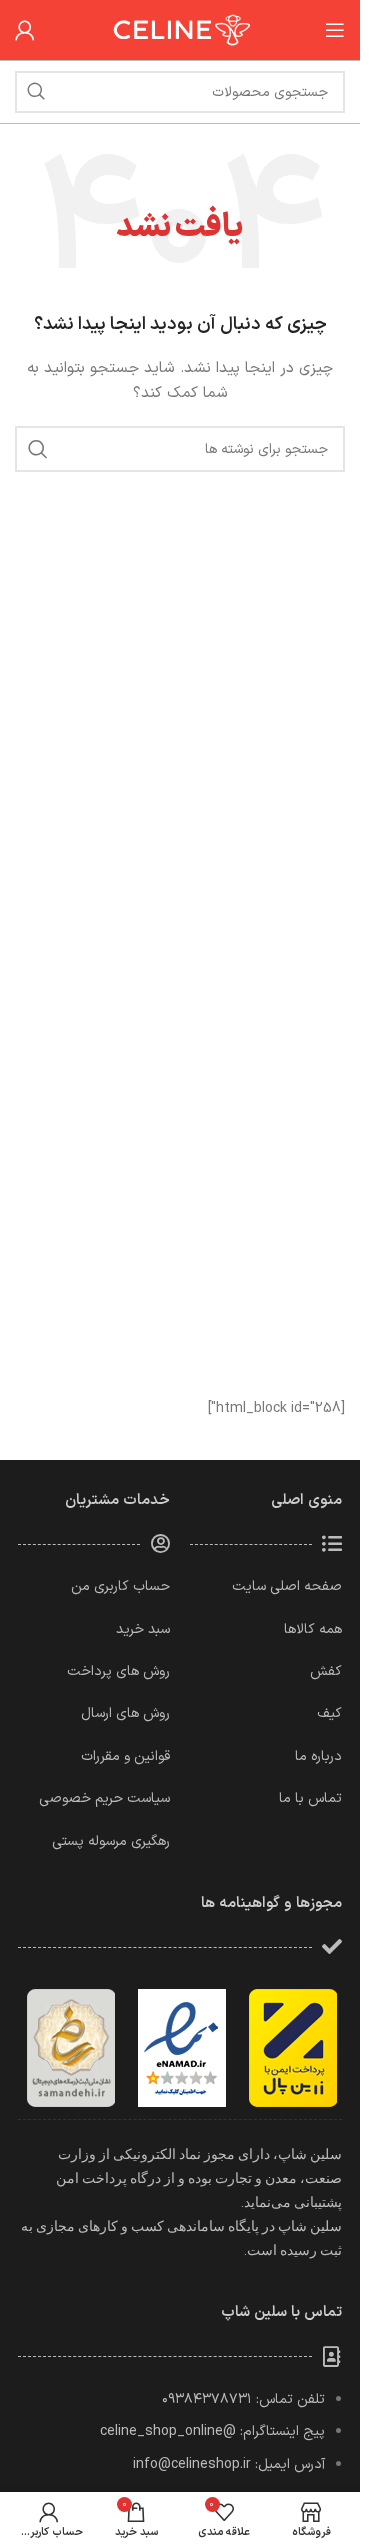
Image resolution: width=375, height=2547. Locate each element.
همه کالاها (313, 1629)
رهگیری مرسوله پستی (111, 1841)
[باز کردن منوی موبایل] (335, 30)
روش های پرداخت (118, 1671)
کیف (329, 1713)
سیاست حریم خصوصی (104, 1798)
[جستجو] (36, 92)
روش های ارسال (125, 1713)
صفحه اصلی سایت (287, 1586)
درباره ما (318, 1756)
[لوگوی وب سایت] (180, 29)
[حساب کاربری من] (25, 30)
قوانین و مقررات (125, 1756)
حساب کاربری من (120, 1586)
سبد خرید (143, 1629)
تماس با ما (310, 1798)
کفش (326, 1671)
